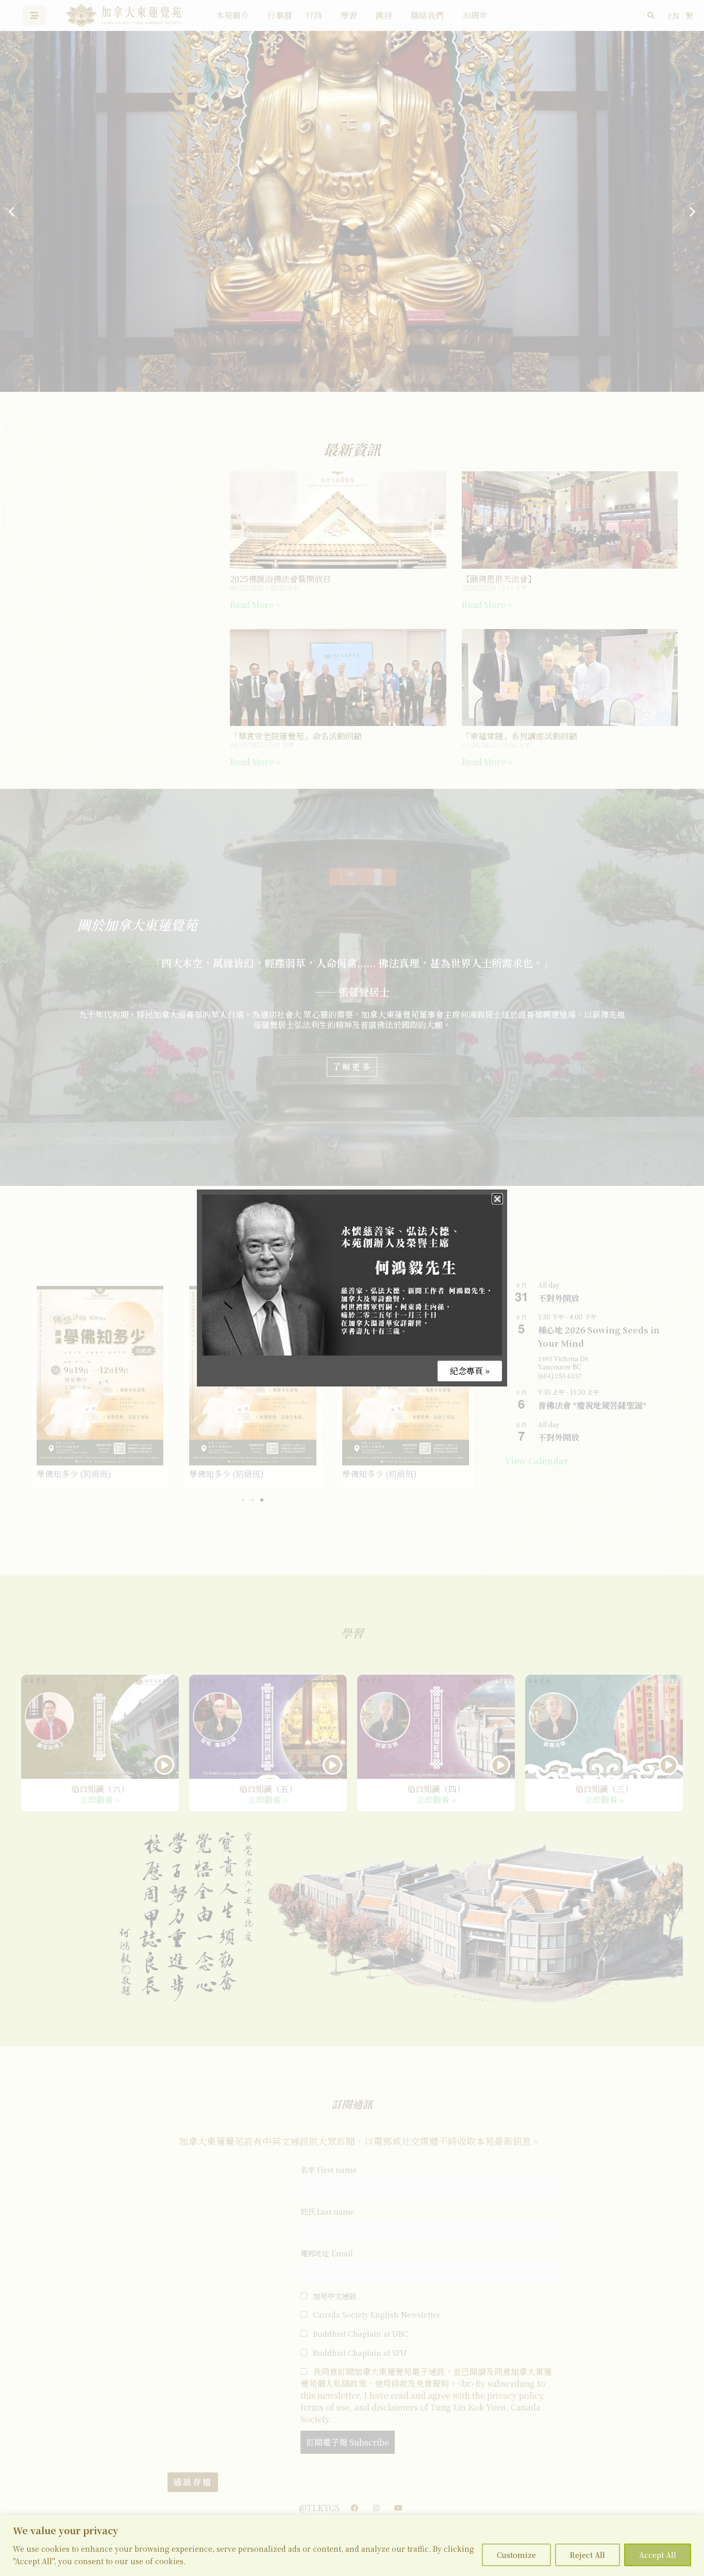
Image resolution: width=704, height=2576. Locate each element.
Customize (516, 2555)
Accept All (658, 2555)
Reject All (588, 2555)
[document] (352, 1288)
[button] (497, 1199)
